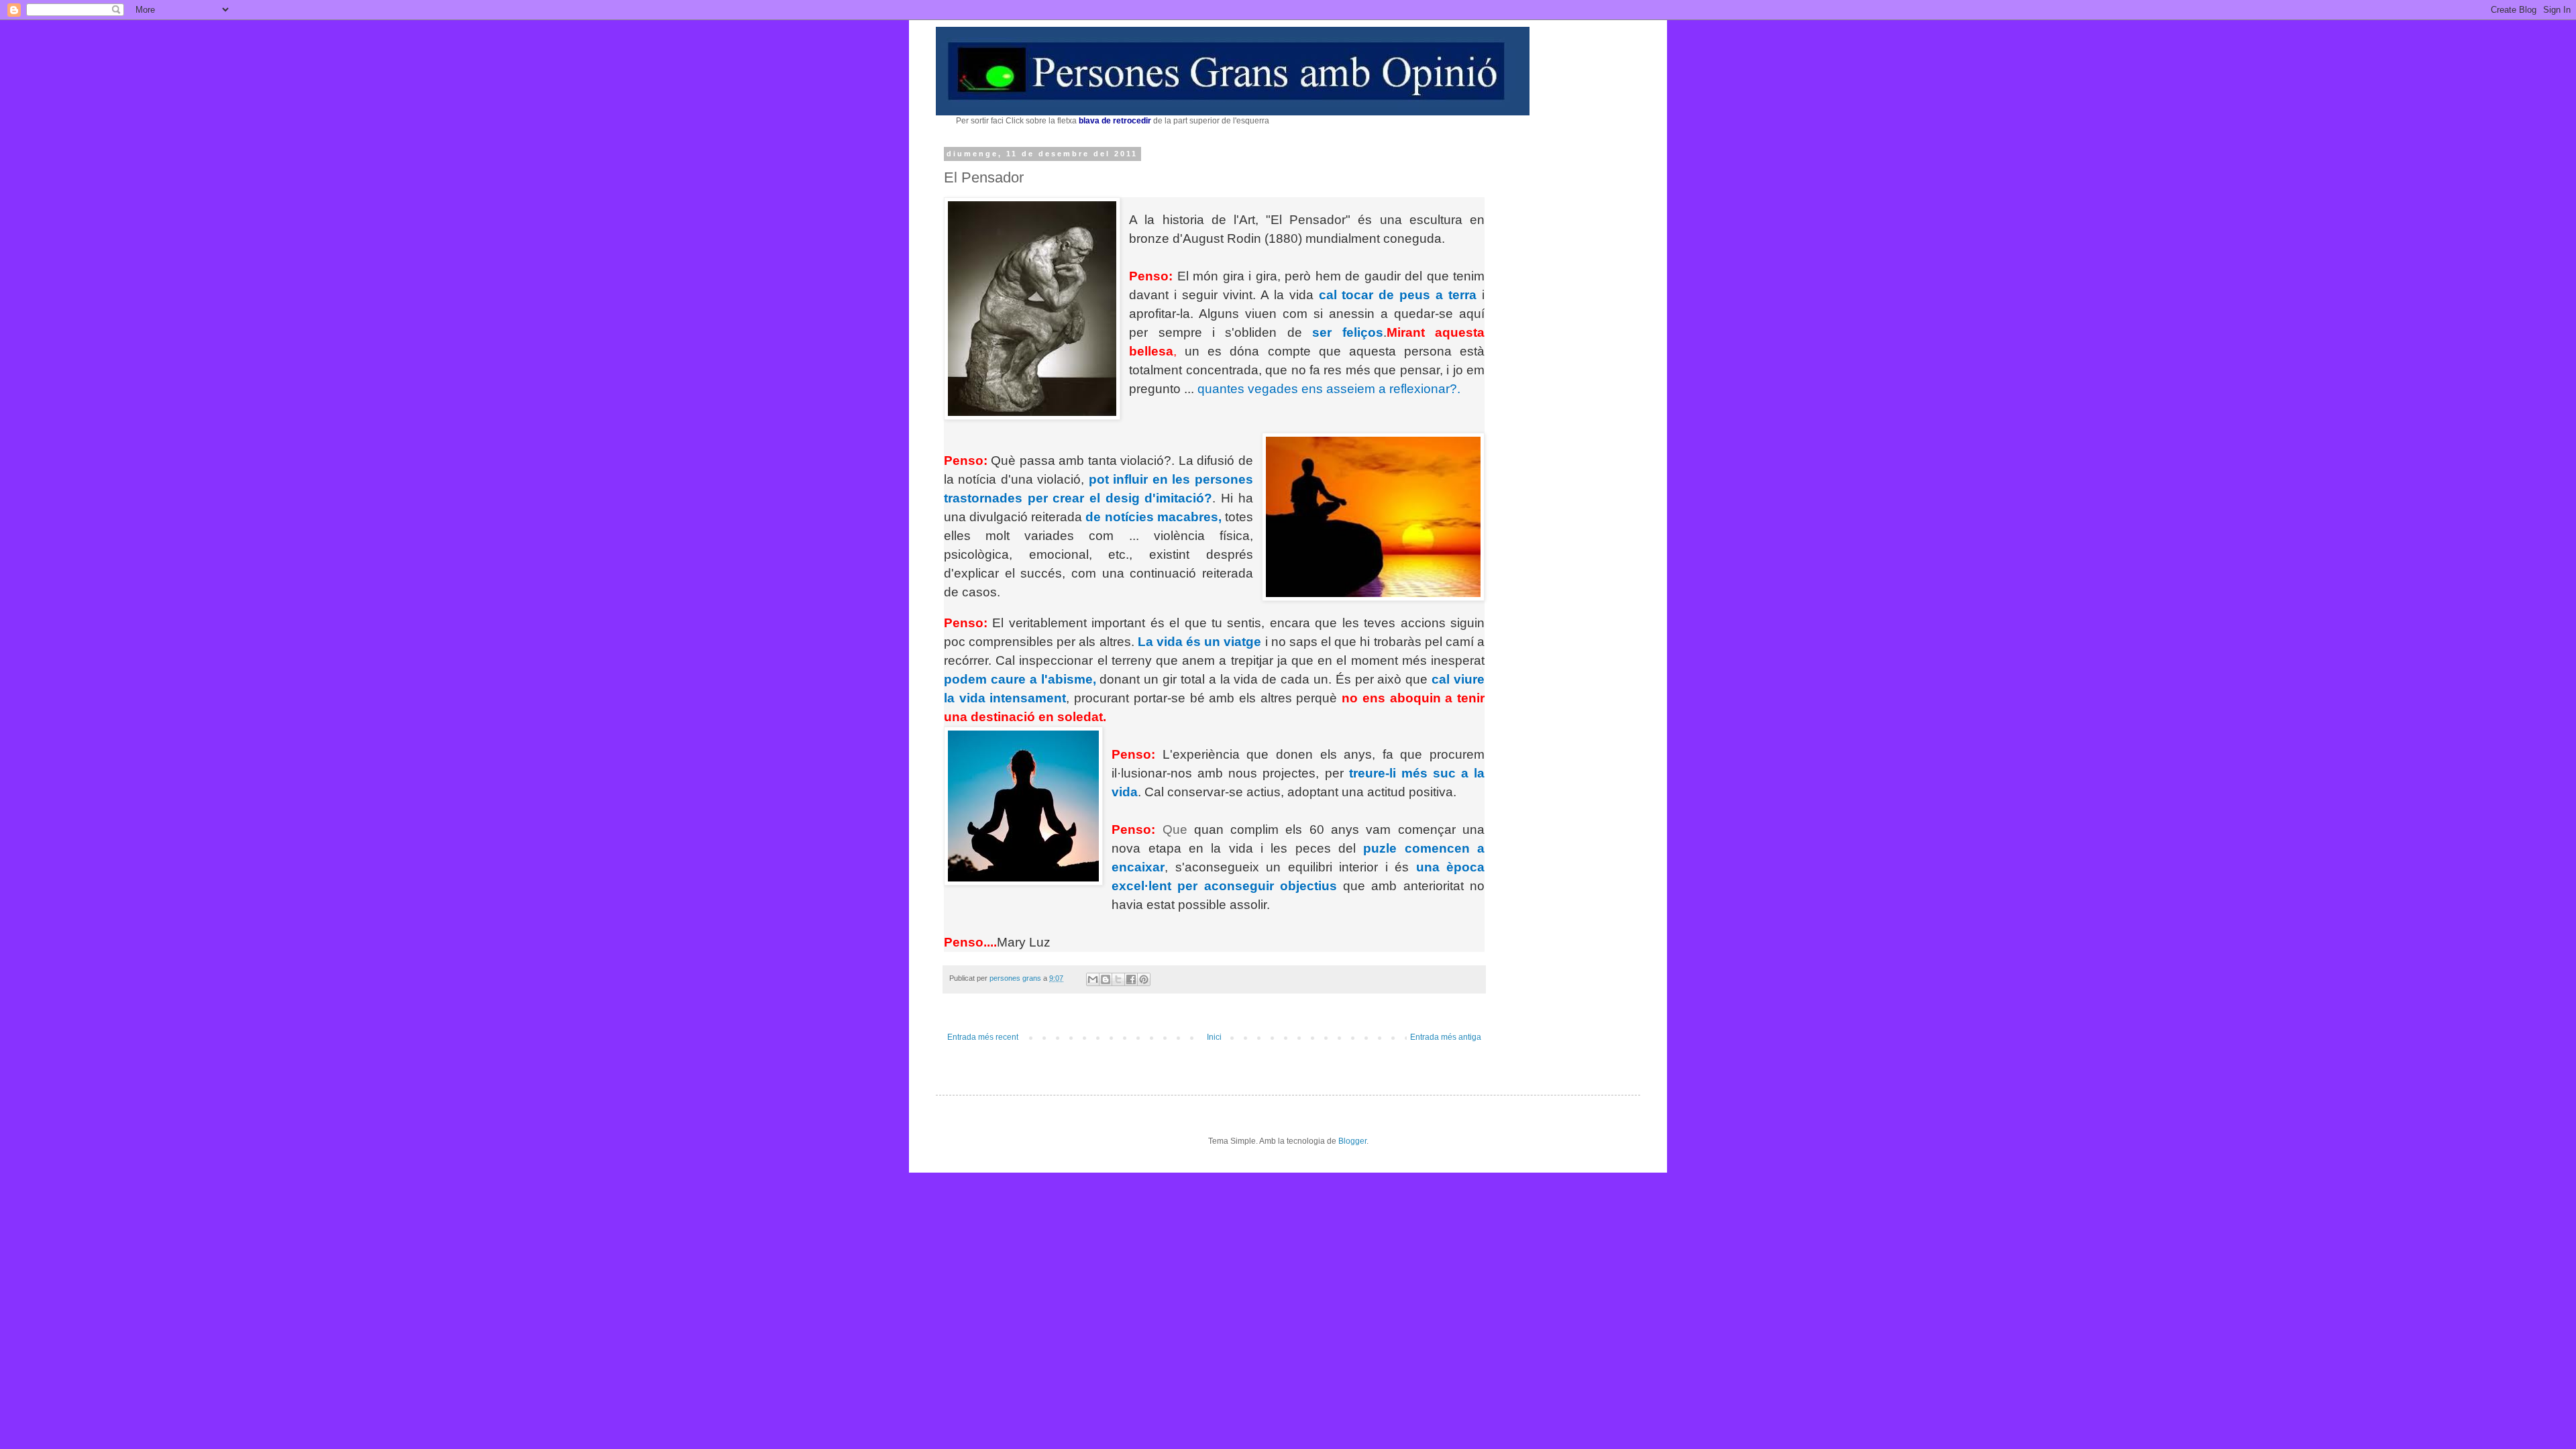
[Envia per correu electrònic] (1093, 979)
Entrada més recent (983, 1037)
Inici (1214, 1037)
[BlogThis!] (1106, 979)
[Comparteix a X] (1118, 979)
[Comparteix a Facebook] (1131, 979)
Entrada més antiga (1446, 1037)
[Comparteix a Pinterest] (1144, 979)
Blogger (1352, 1141)
